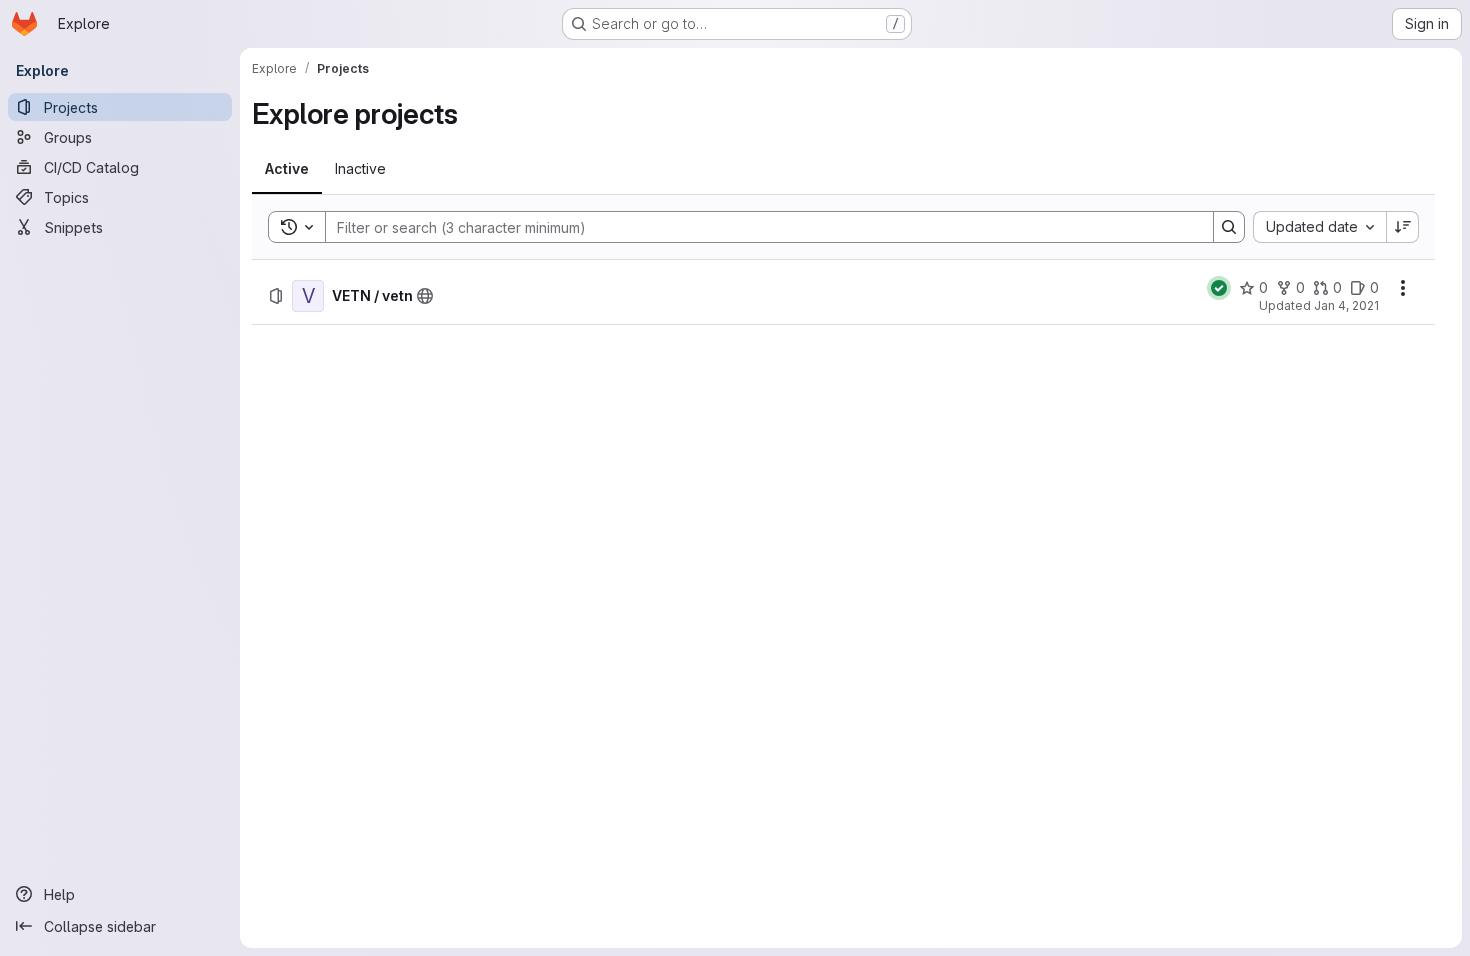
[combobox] (1319, 227)
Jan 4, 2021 (1346, 305)
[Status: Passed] (1219, 288)
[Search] (1229, 227)
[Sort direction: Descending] (1403, 227)
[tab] (287, 169)
